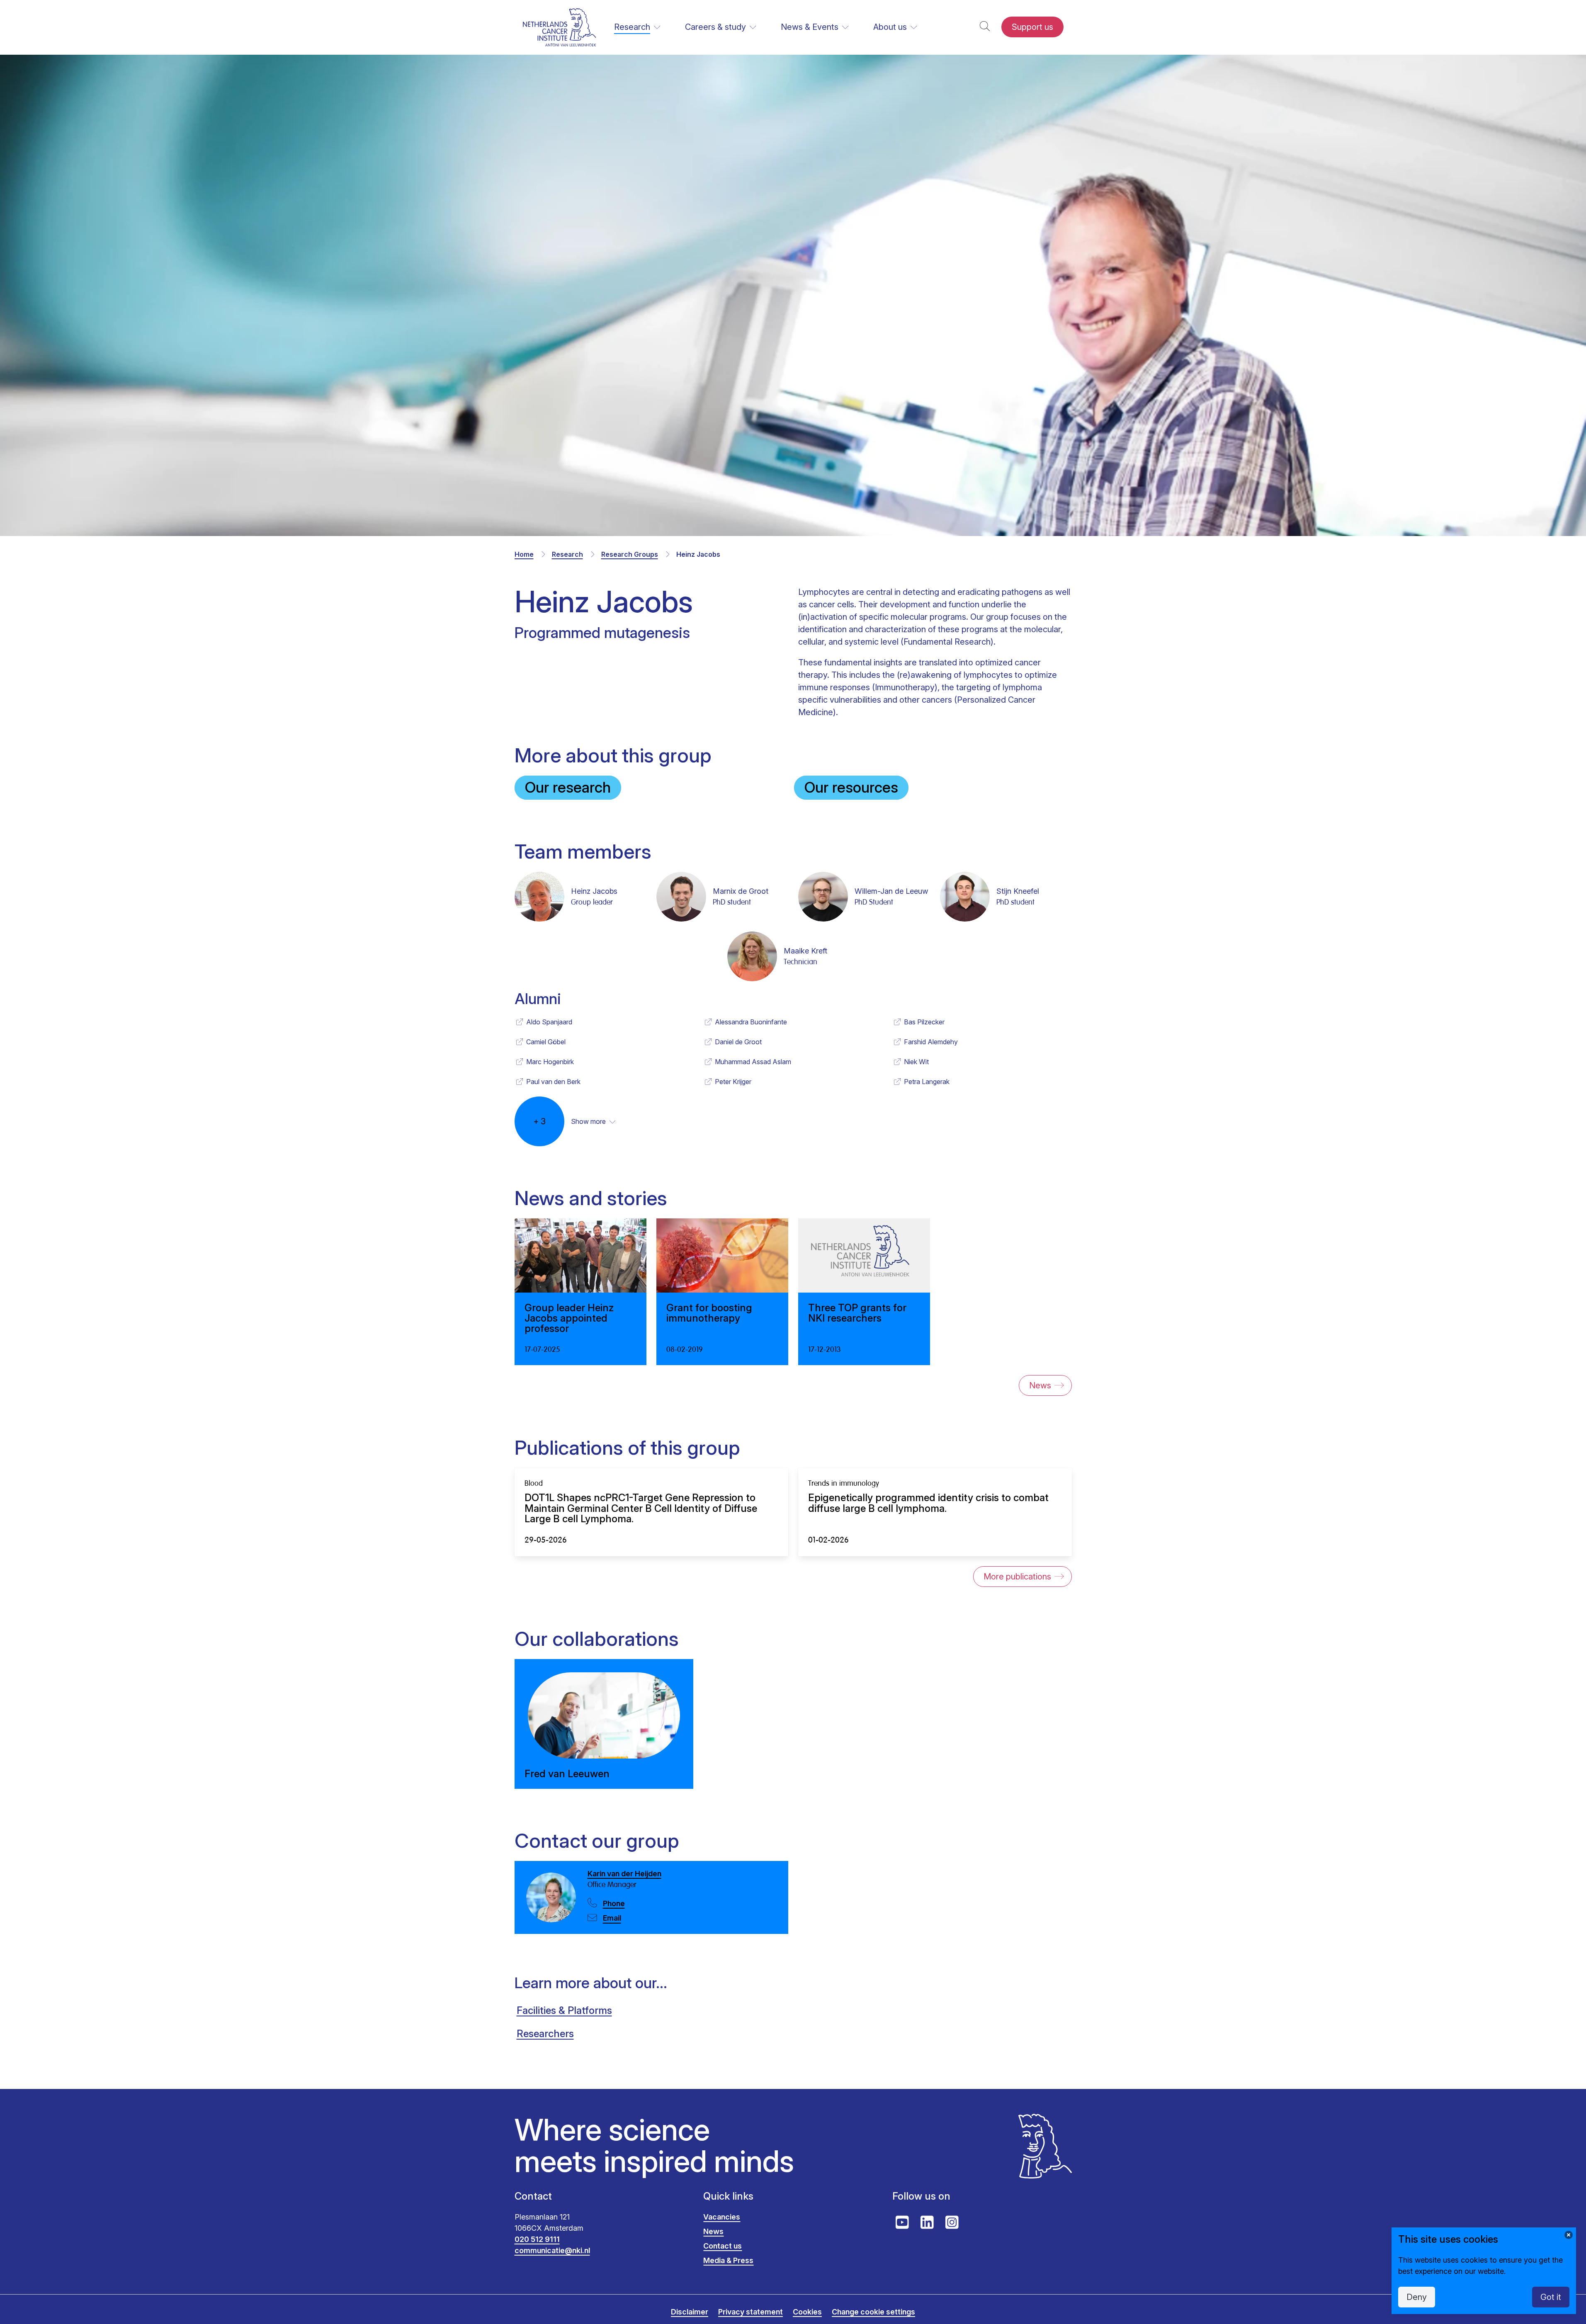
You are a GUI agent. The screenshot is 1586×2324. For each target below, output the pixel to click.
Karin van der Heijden (624, 1874)
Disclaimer (690, 2312)
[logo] (560, 27)
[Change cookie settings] (1569, 2235)
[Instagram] (952, 2222)
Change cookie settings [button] (873, 2312)
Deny (1417, 2297)
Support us (1032, 27)
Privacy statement (750, 2312)
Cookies (807, 2312)
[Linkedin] (927, 2222)
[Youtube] (902, 2222)
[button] (985, 27)
